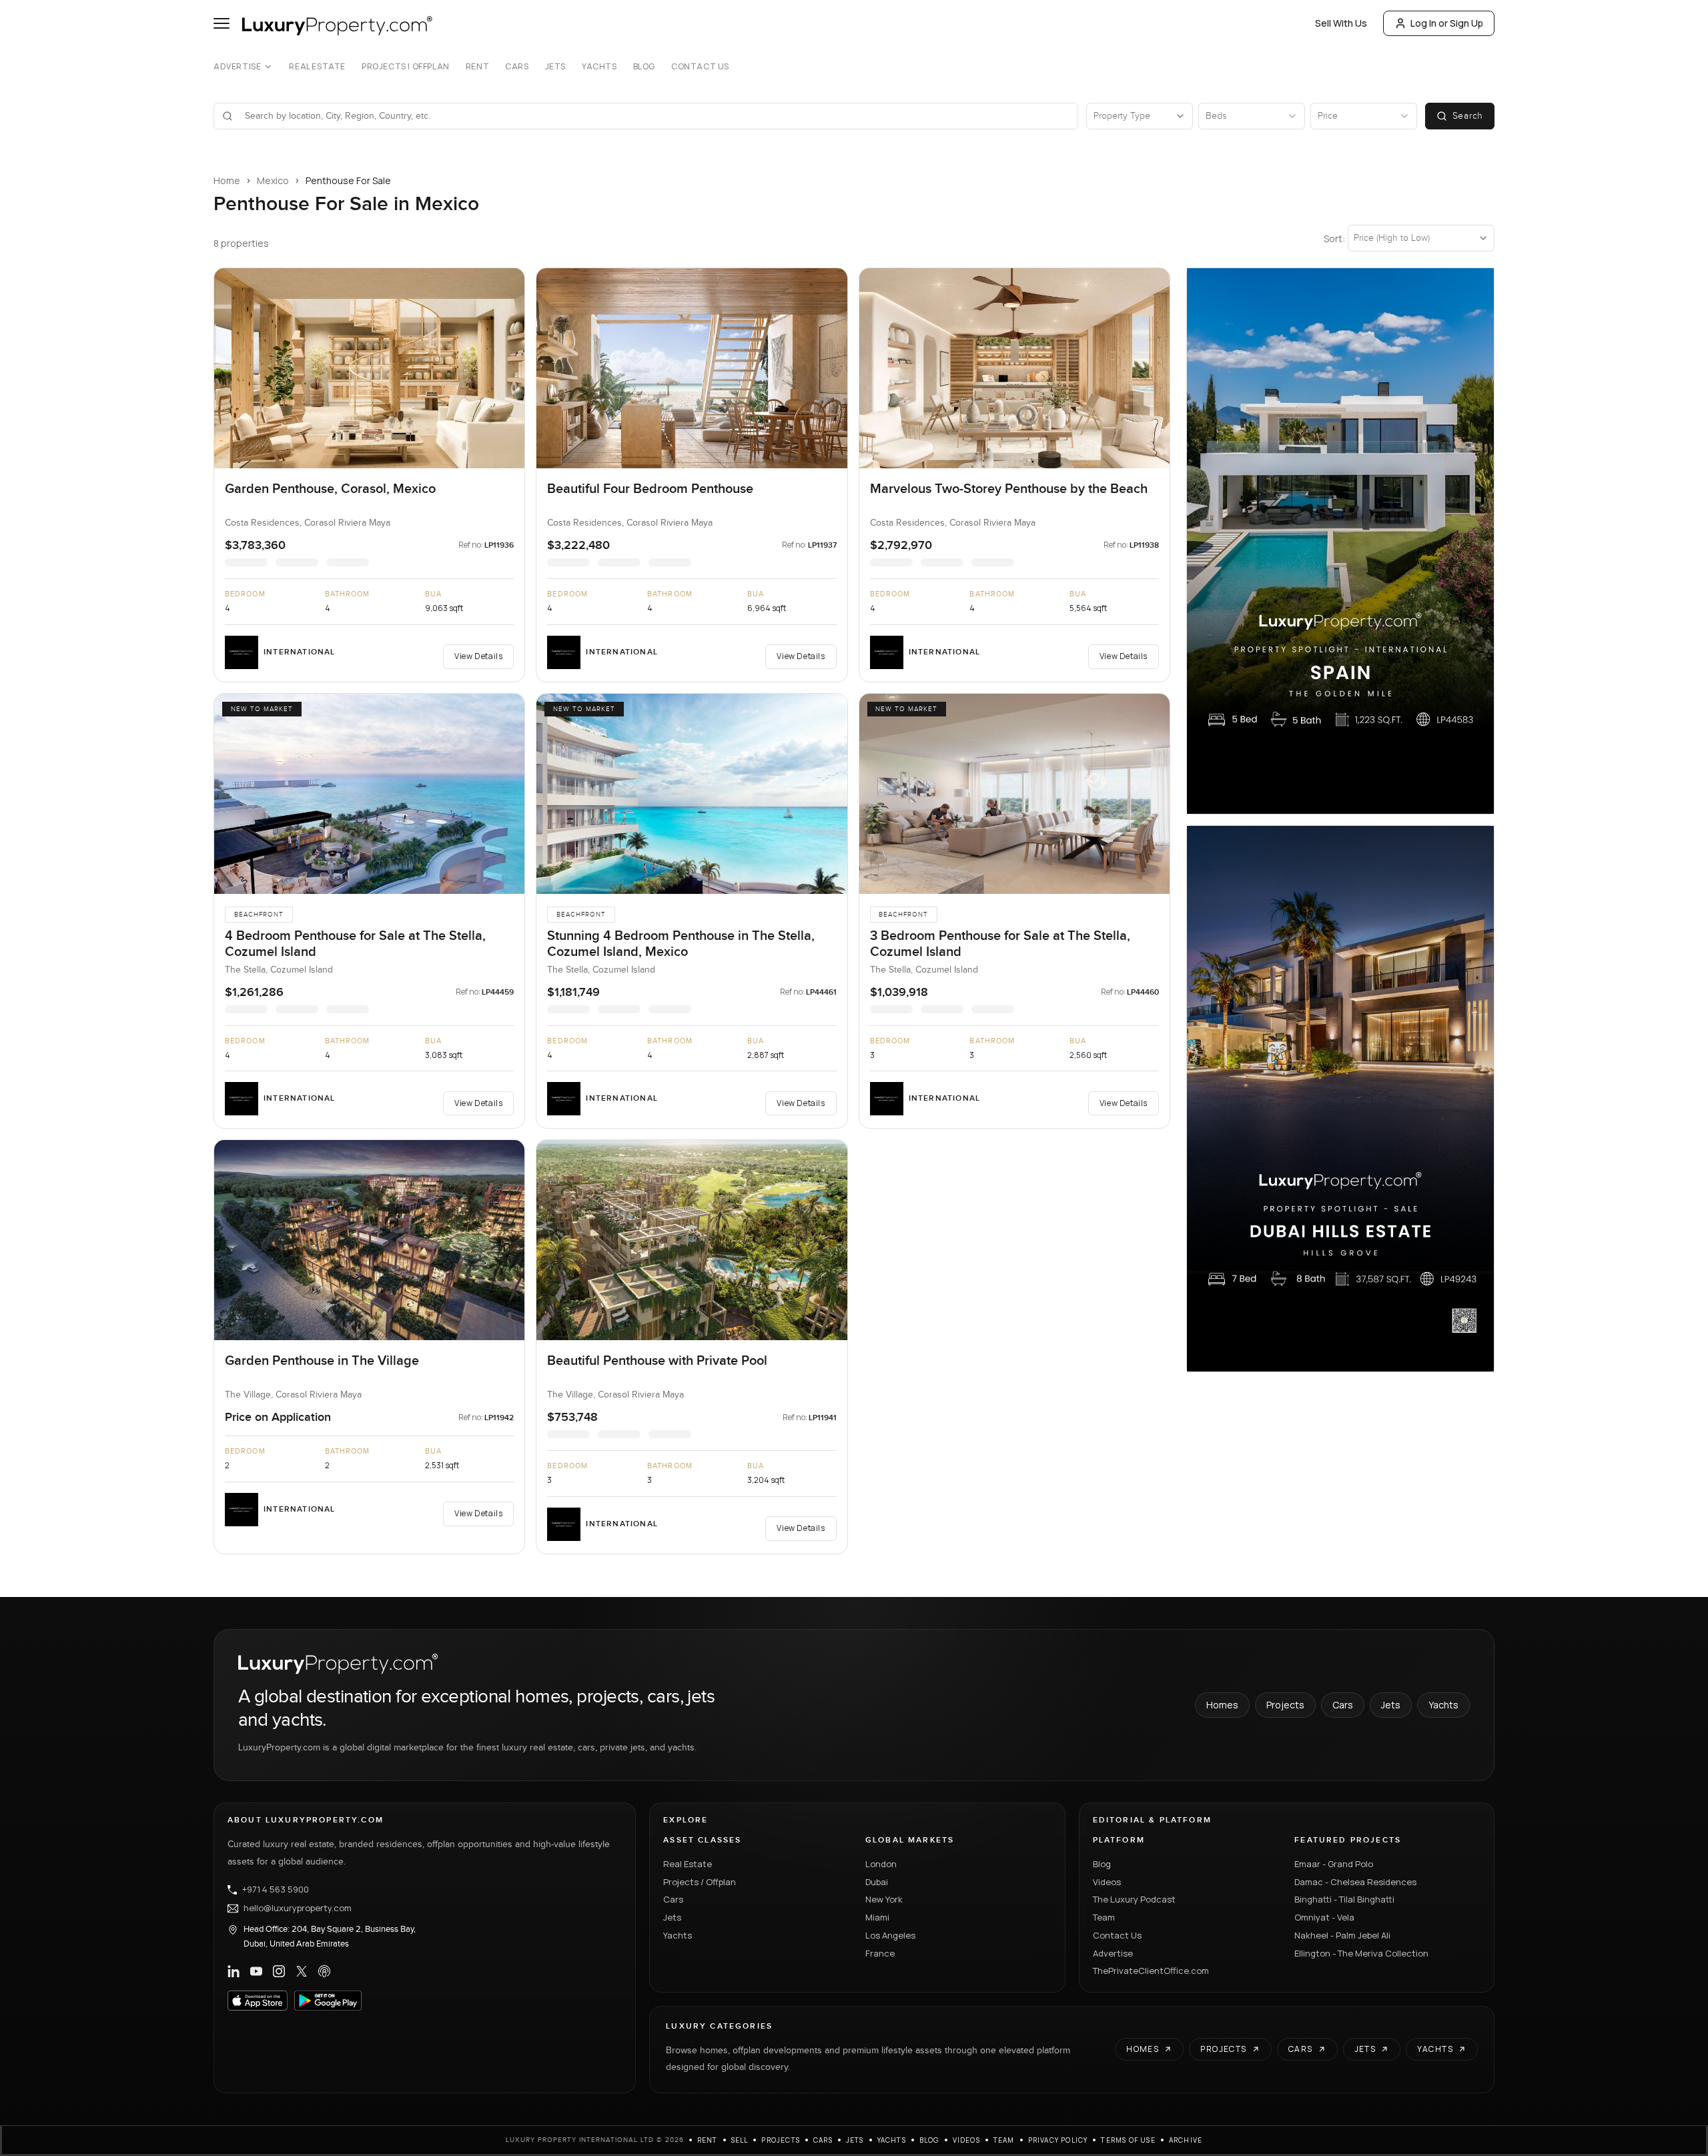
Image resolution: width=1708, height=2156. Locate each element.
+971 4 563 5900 (276, 1890)
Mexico (273, 180)
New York (884, 1899)
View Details (478, 656)
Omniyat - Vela (1324, 1917)
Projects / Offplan (700, 1882)
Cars (517, 67)
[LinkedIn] (234, 1971)
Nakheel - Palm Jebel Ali (1342, 1935)
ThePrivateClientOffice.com (1151, 1971)
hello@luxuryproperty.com (298, 1909)
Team (1104, 1917)
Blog (644, 67)
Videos (1107, 1882)
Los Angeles (890, 1935)
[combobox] (654, 116)
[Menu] (222, 23)
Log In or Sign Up (1447, 23)
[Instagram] (279, 1971)
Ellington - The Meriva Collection (1361, 1953)
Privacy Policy (1058, 2140)
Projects (1285, 1705)
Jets (555, 67)
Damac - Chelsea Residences (1355, 1882)
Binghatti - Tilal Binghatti (1344, 1899)
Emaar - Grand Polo (1334, 1864)
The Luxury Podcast (1134, 1899)
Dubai (877, 1882)
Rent (477, 67)
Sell (740, 2140)
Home (227, 180)
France (880, 1953)
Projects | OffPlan (406, 67)
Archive (1186, 2140)
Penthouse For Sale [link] (348, 180)
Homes (1222, 1705)
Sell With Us (1341, 23)
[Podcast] (324, 1971)
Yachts (599, 67)
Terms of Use (1128, 2140)
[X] (302, 1971)
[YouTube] (256, 1971)
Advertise (237, 67)
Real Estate (317, 67)
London (881, 1864)
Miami (877, 1917)
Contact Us (700, 67)
